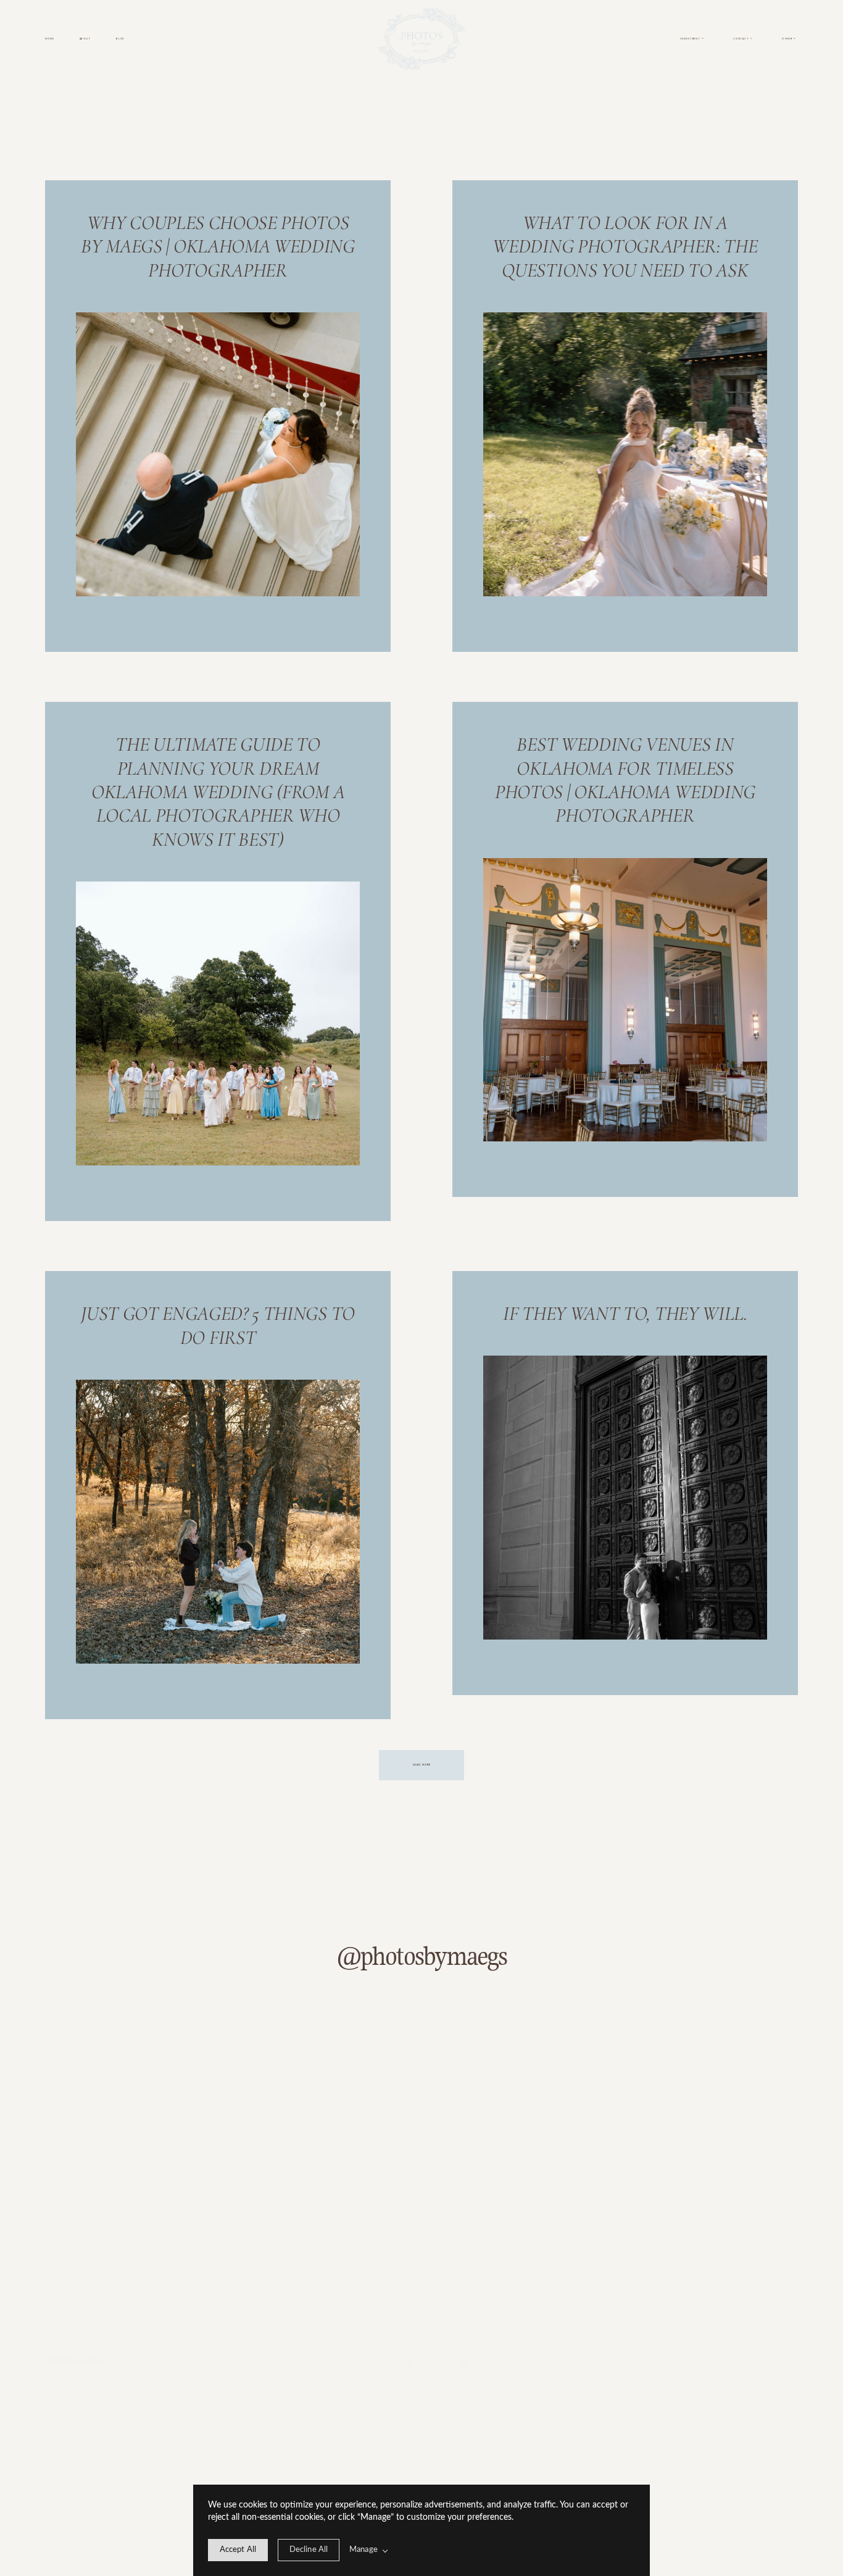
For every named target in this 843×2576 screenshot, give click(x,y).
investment (431, 2312)
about (85, 39)
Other (534, 2312)
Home (49, 39)
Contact (484, 2312)
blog (120, 39)
